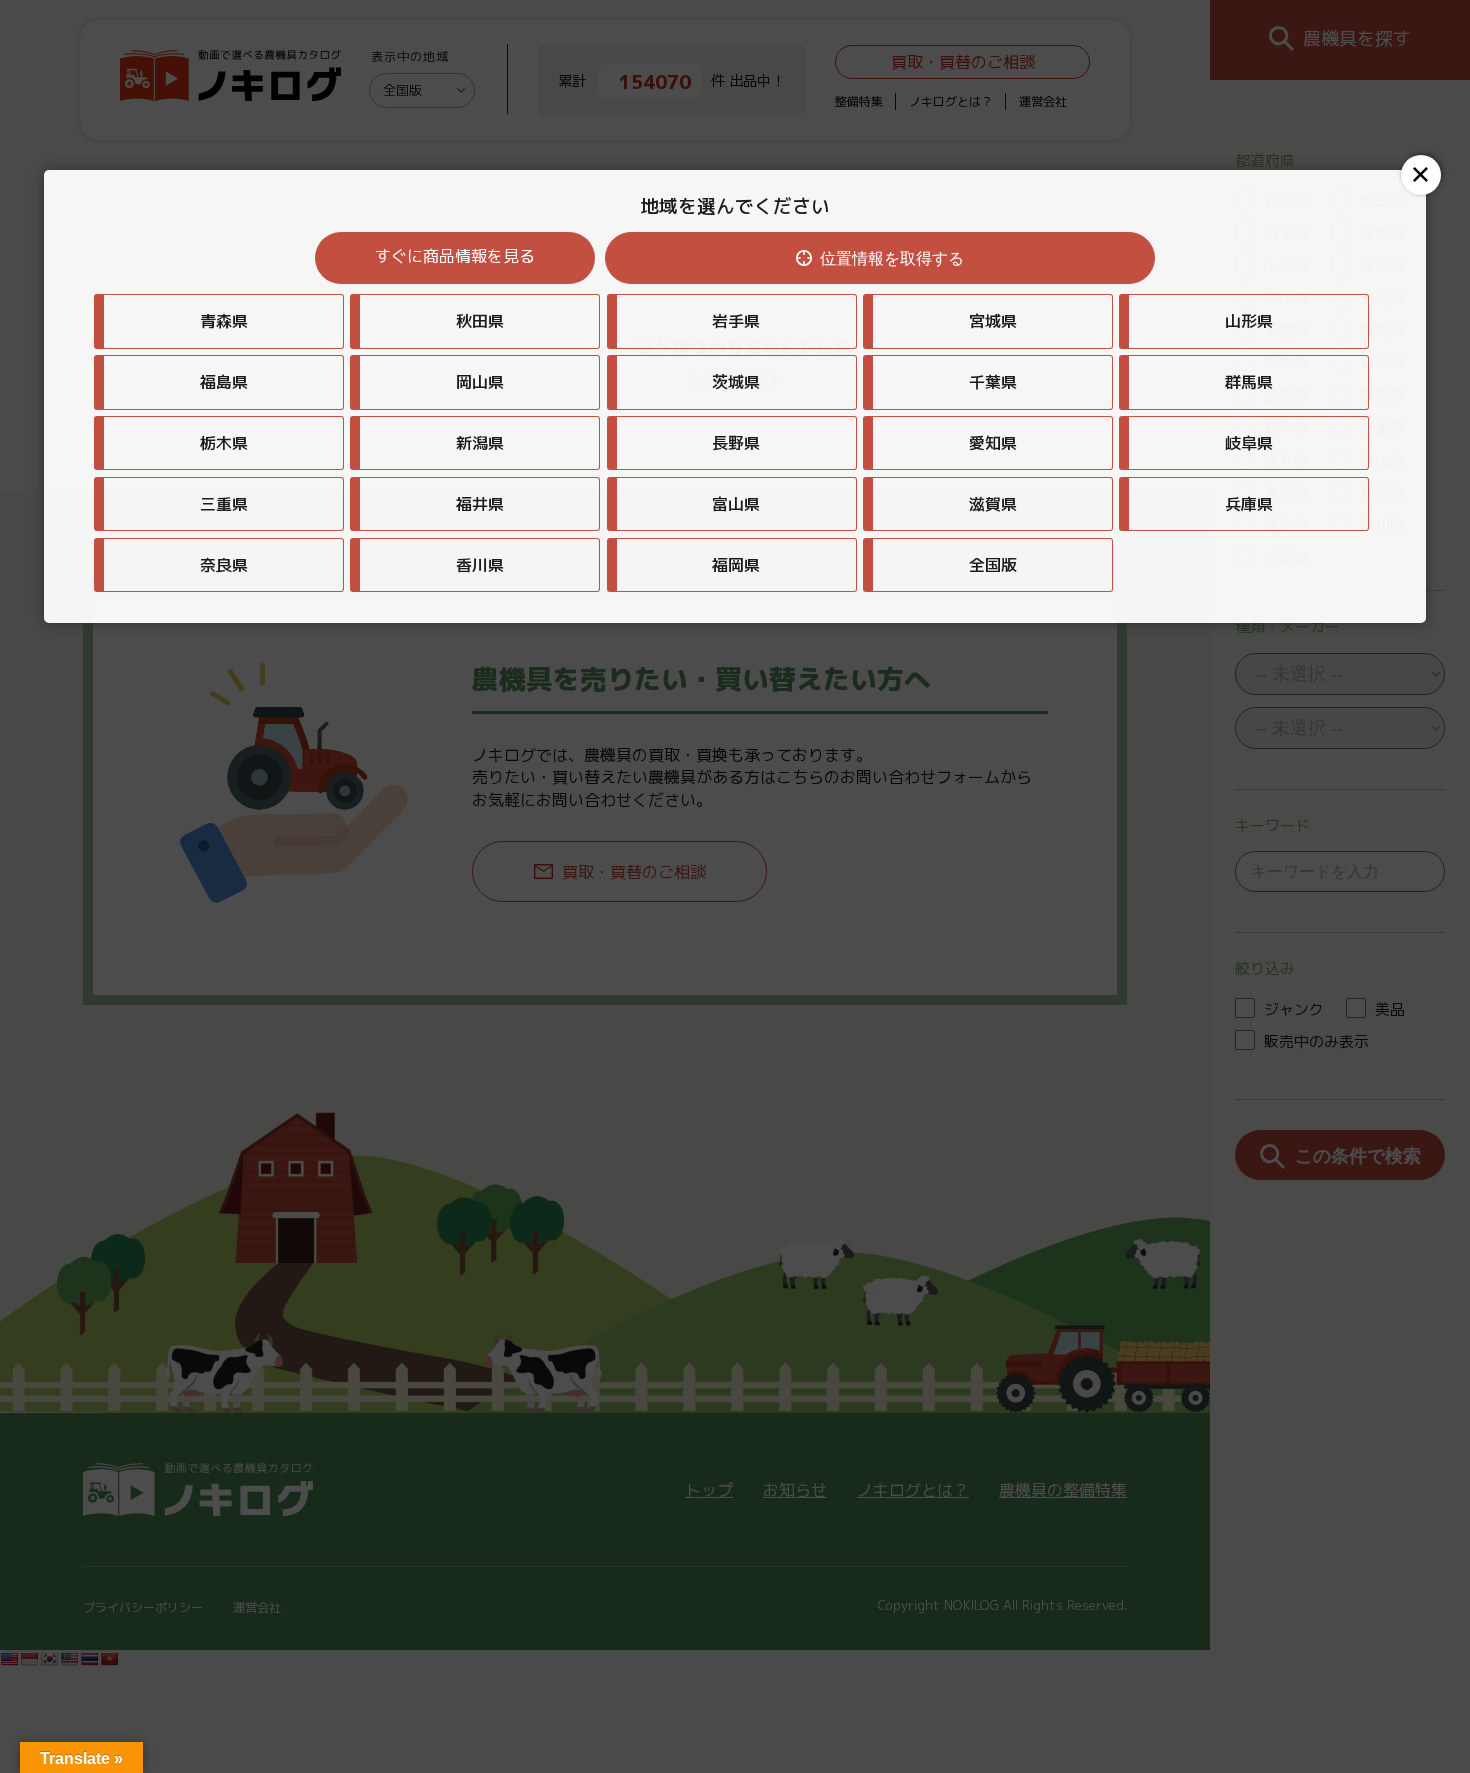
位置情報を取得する (892, 258)
